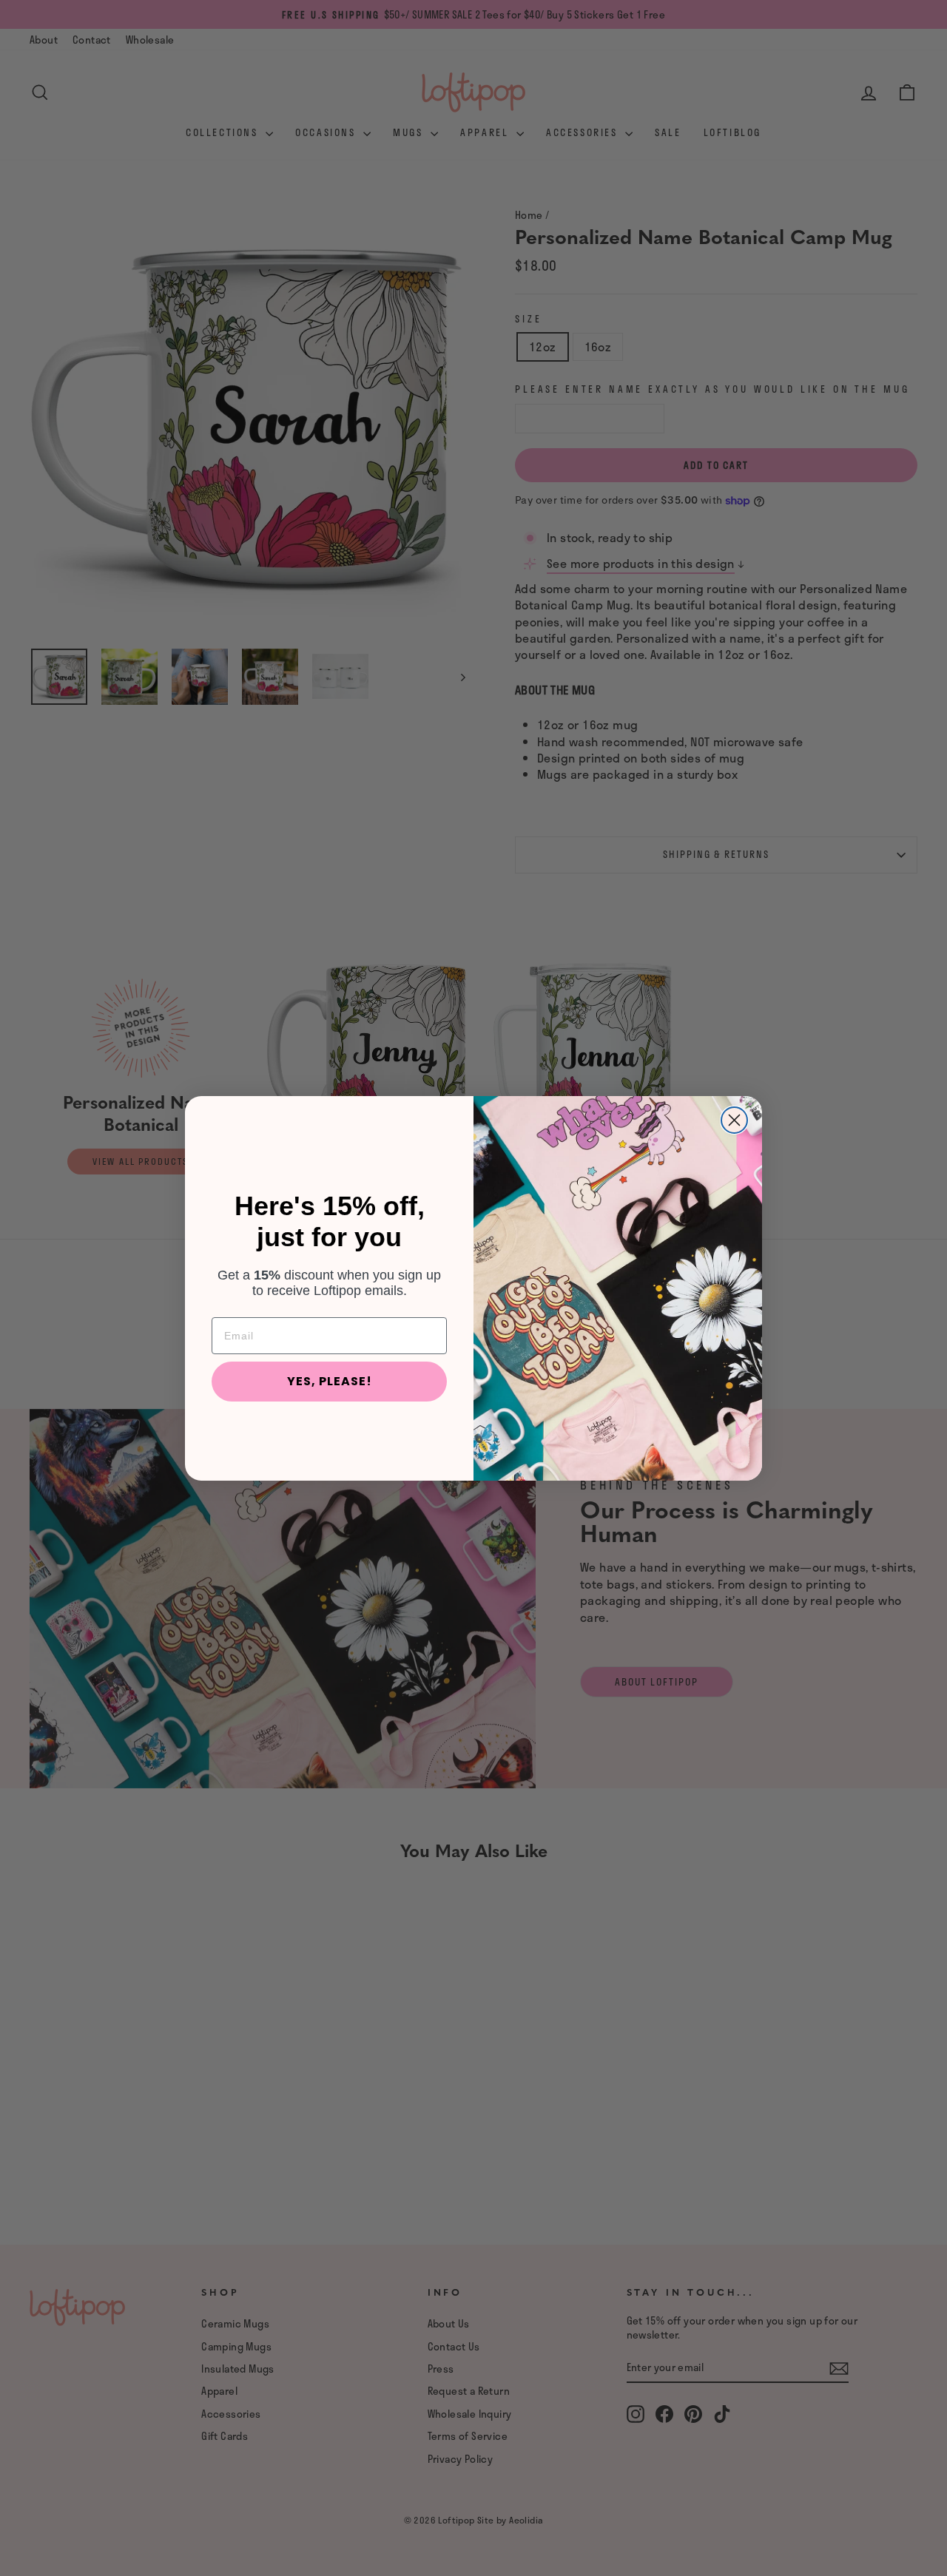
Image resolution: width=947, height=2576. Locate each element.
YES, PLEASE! (330, 1380)
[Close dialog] (734, 1120)
